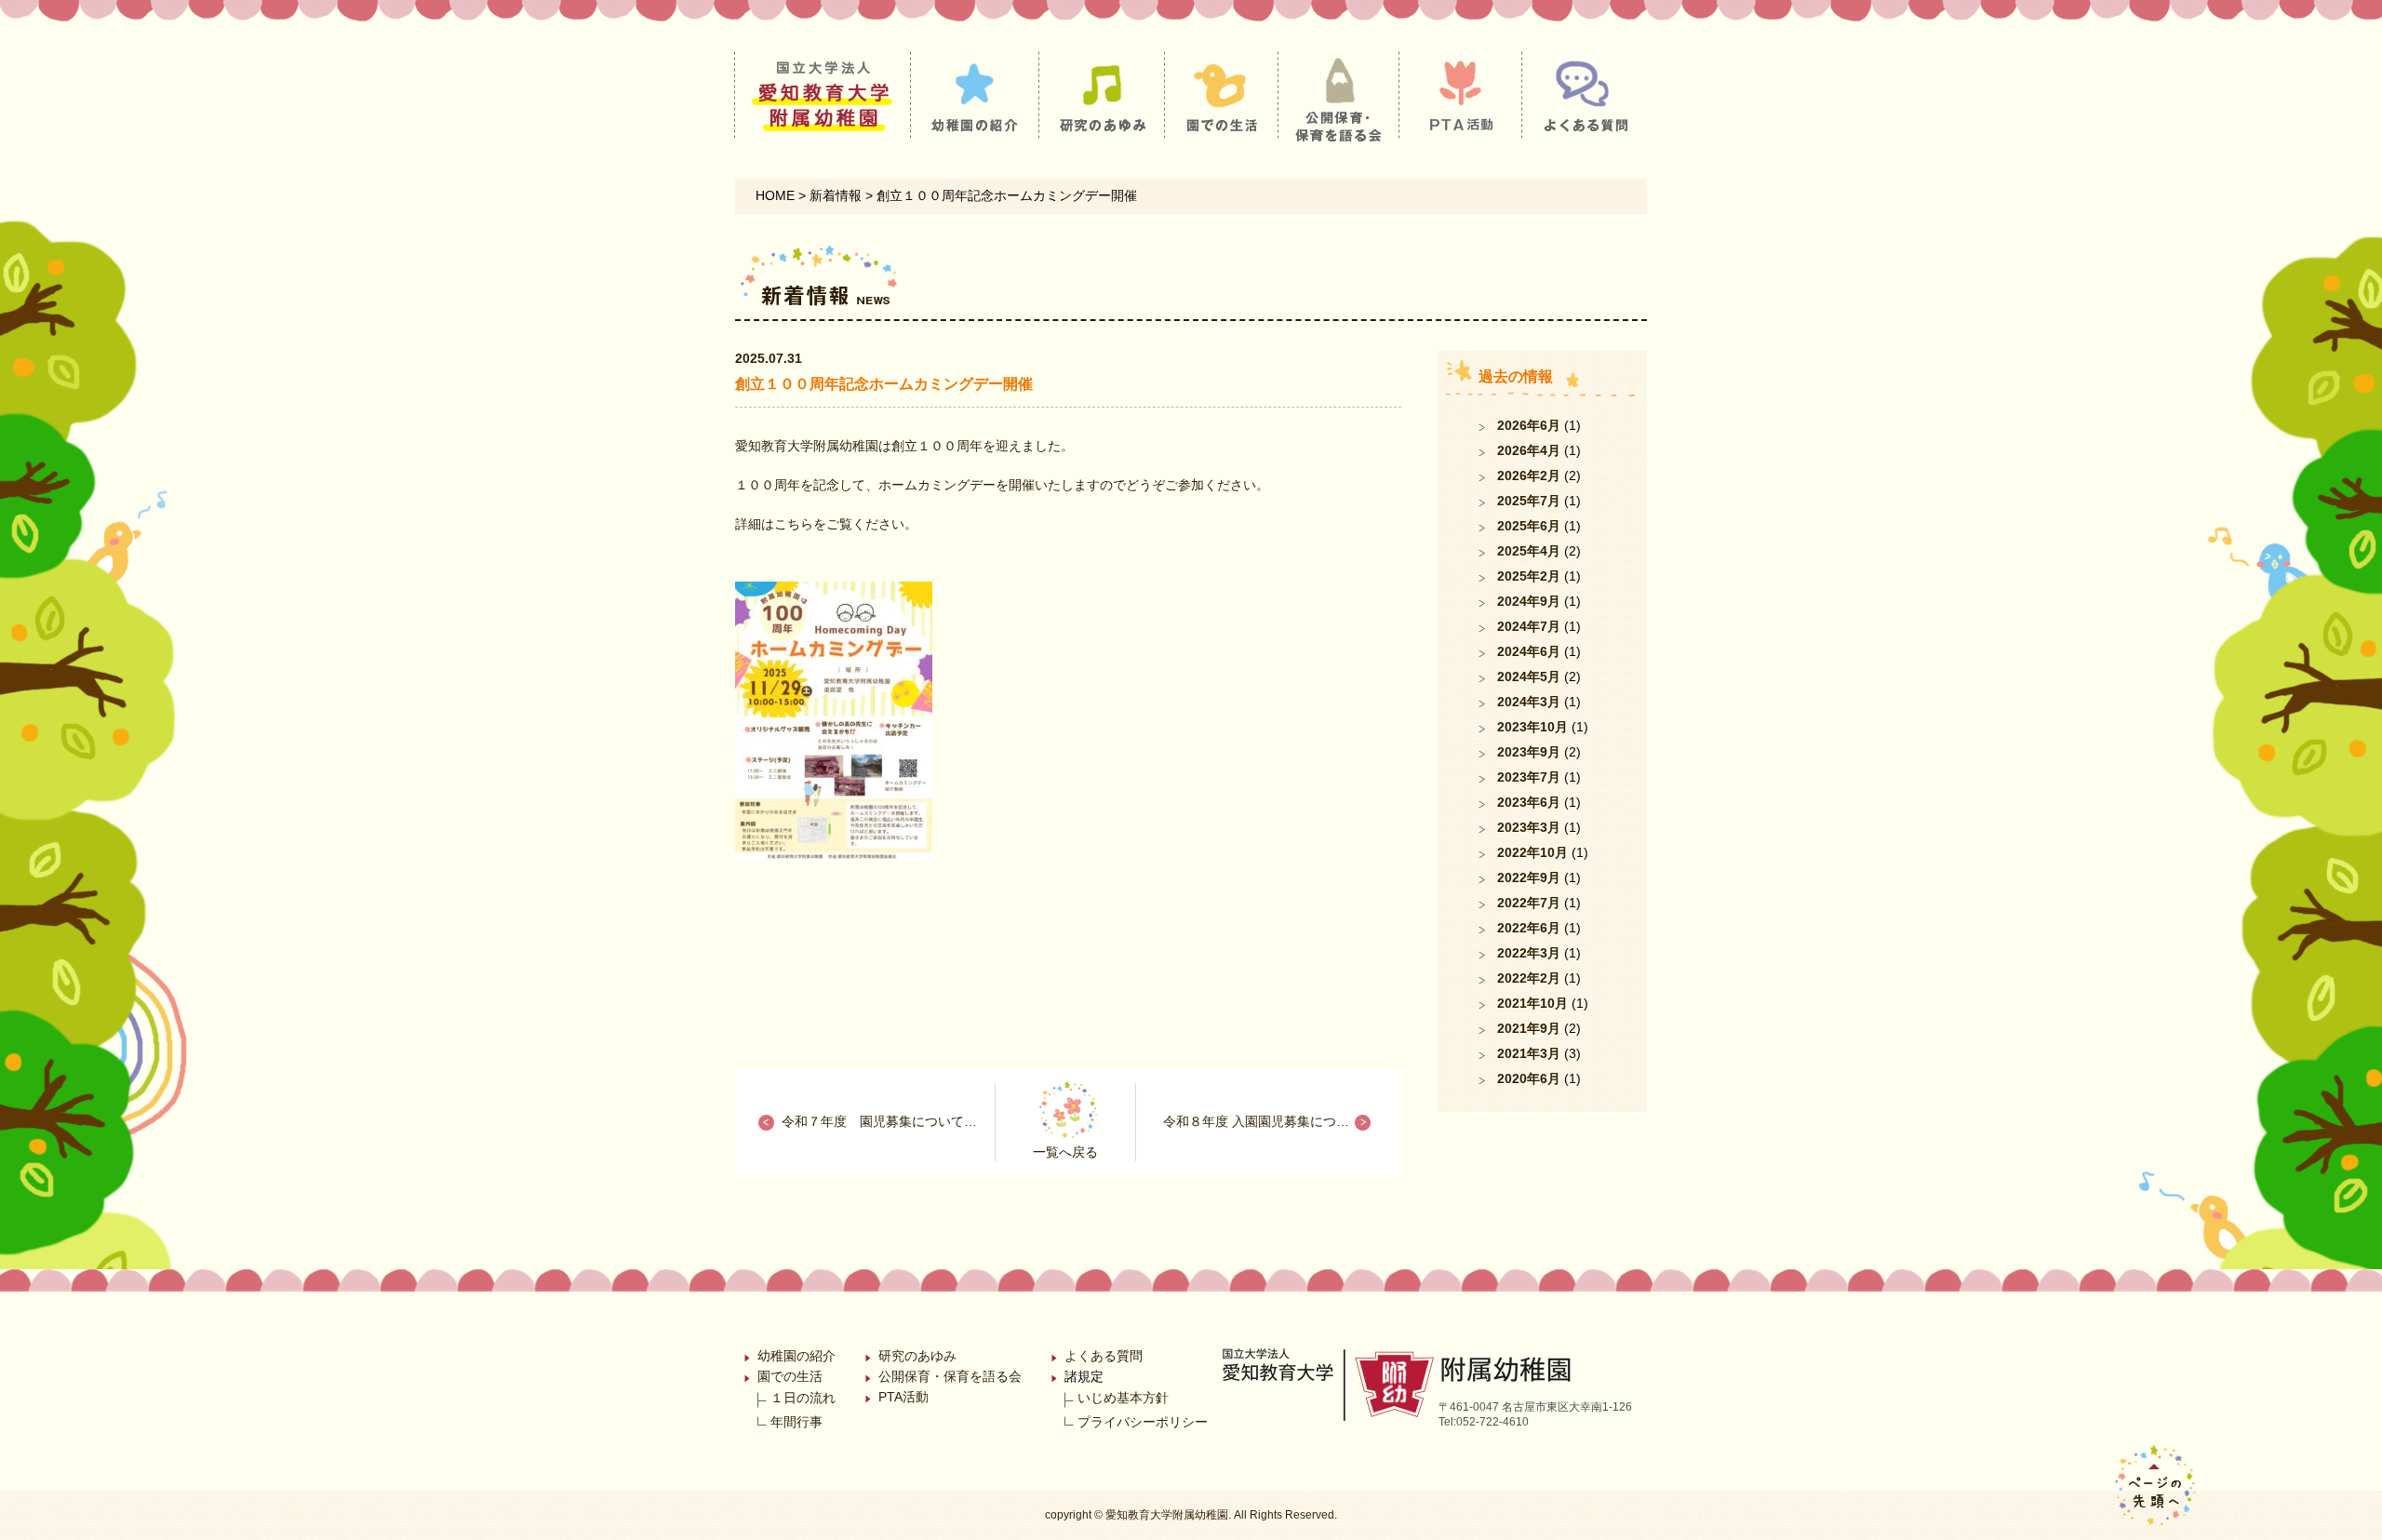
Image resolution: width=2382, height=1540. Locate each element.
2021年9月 (1529, 1028)
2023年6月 (1529, 802)
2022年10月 (1532, 852)
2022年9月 (1529, 877)
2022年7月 (1529, 903)
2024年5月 (1529, 676)
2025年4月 (1529, 551)
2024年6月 (1529, 651)
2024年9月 (1529, 601)
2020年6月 (1529, 1078)
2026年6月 (1529, 425)
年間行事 (796, 1422)
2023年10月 (1532, 727)
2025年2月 (1529, 576)
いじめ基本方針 (1123, 1398)
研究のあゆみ (917, 1356)
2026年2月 (1529, 475)
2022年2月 (1529, 978)
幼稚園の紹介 (796, 1356)
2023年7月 (1529, 777)
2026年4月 (1529, 450)
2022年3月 (1529, 953)
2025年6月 (1529, 526)
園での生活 (790, 1376)
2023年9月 (1529, 752)
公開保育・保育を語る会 (950, 1376)
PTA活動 (903, 1397)
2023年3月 (1529, 827)
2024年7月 (1529, 626)
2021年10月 (1532, 1003)
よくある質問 (1104, 1356)
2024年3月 (1529, 702)
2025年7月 (1529, 501)
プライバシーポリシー (1143, 1422)
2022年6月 (1529, 928)
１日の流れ (803, 1398)
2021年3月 (1529, 1053)
